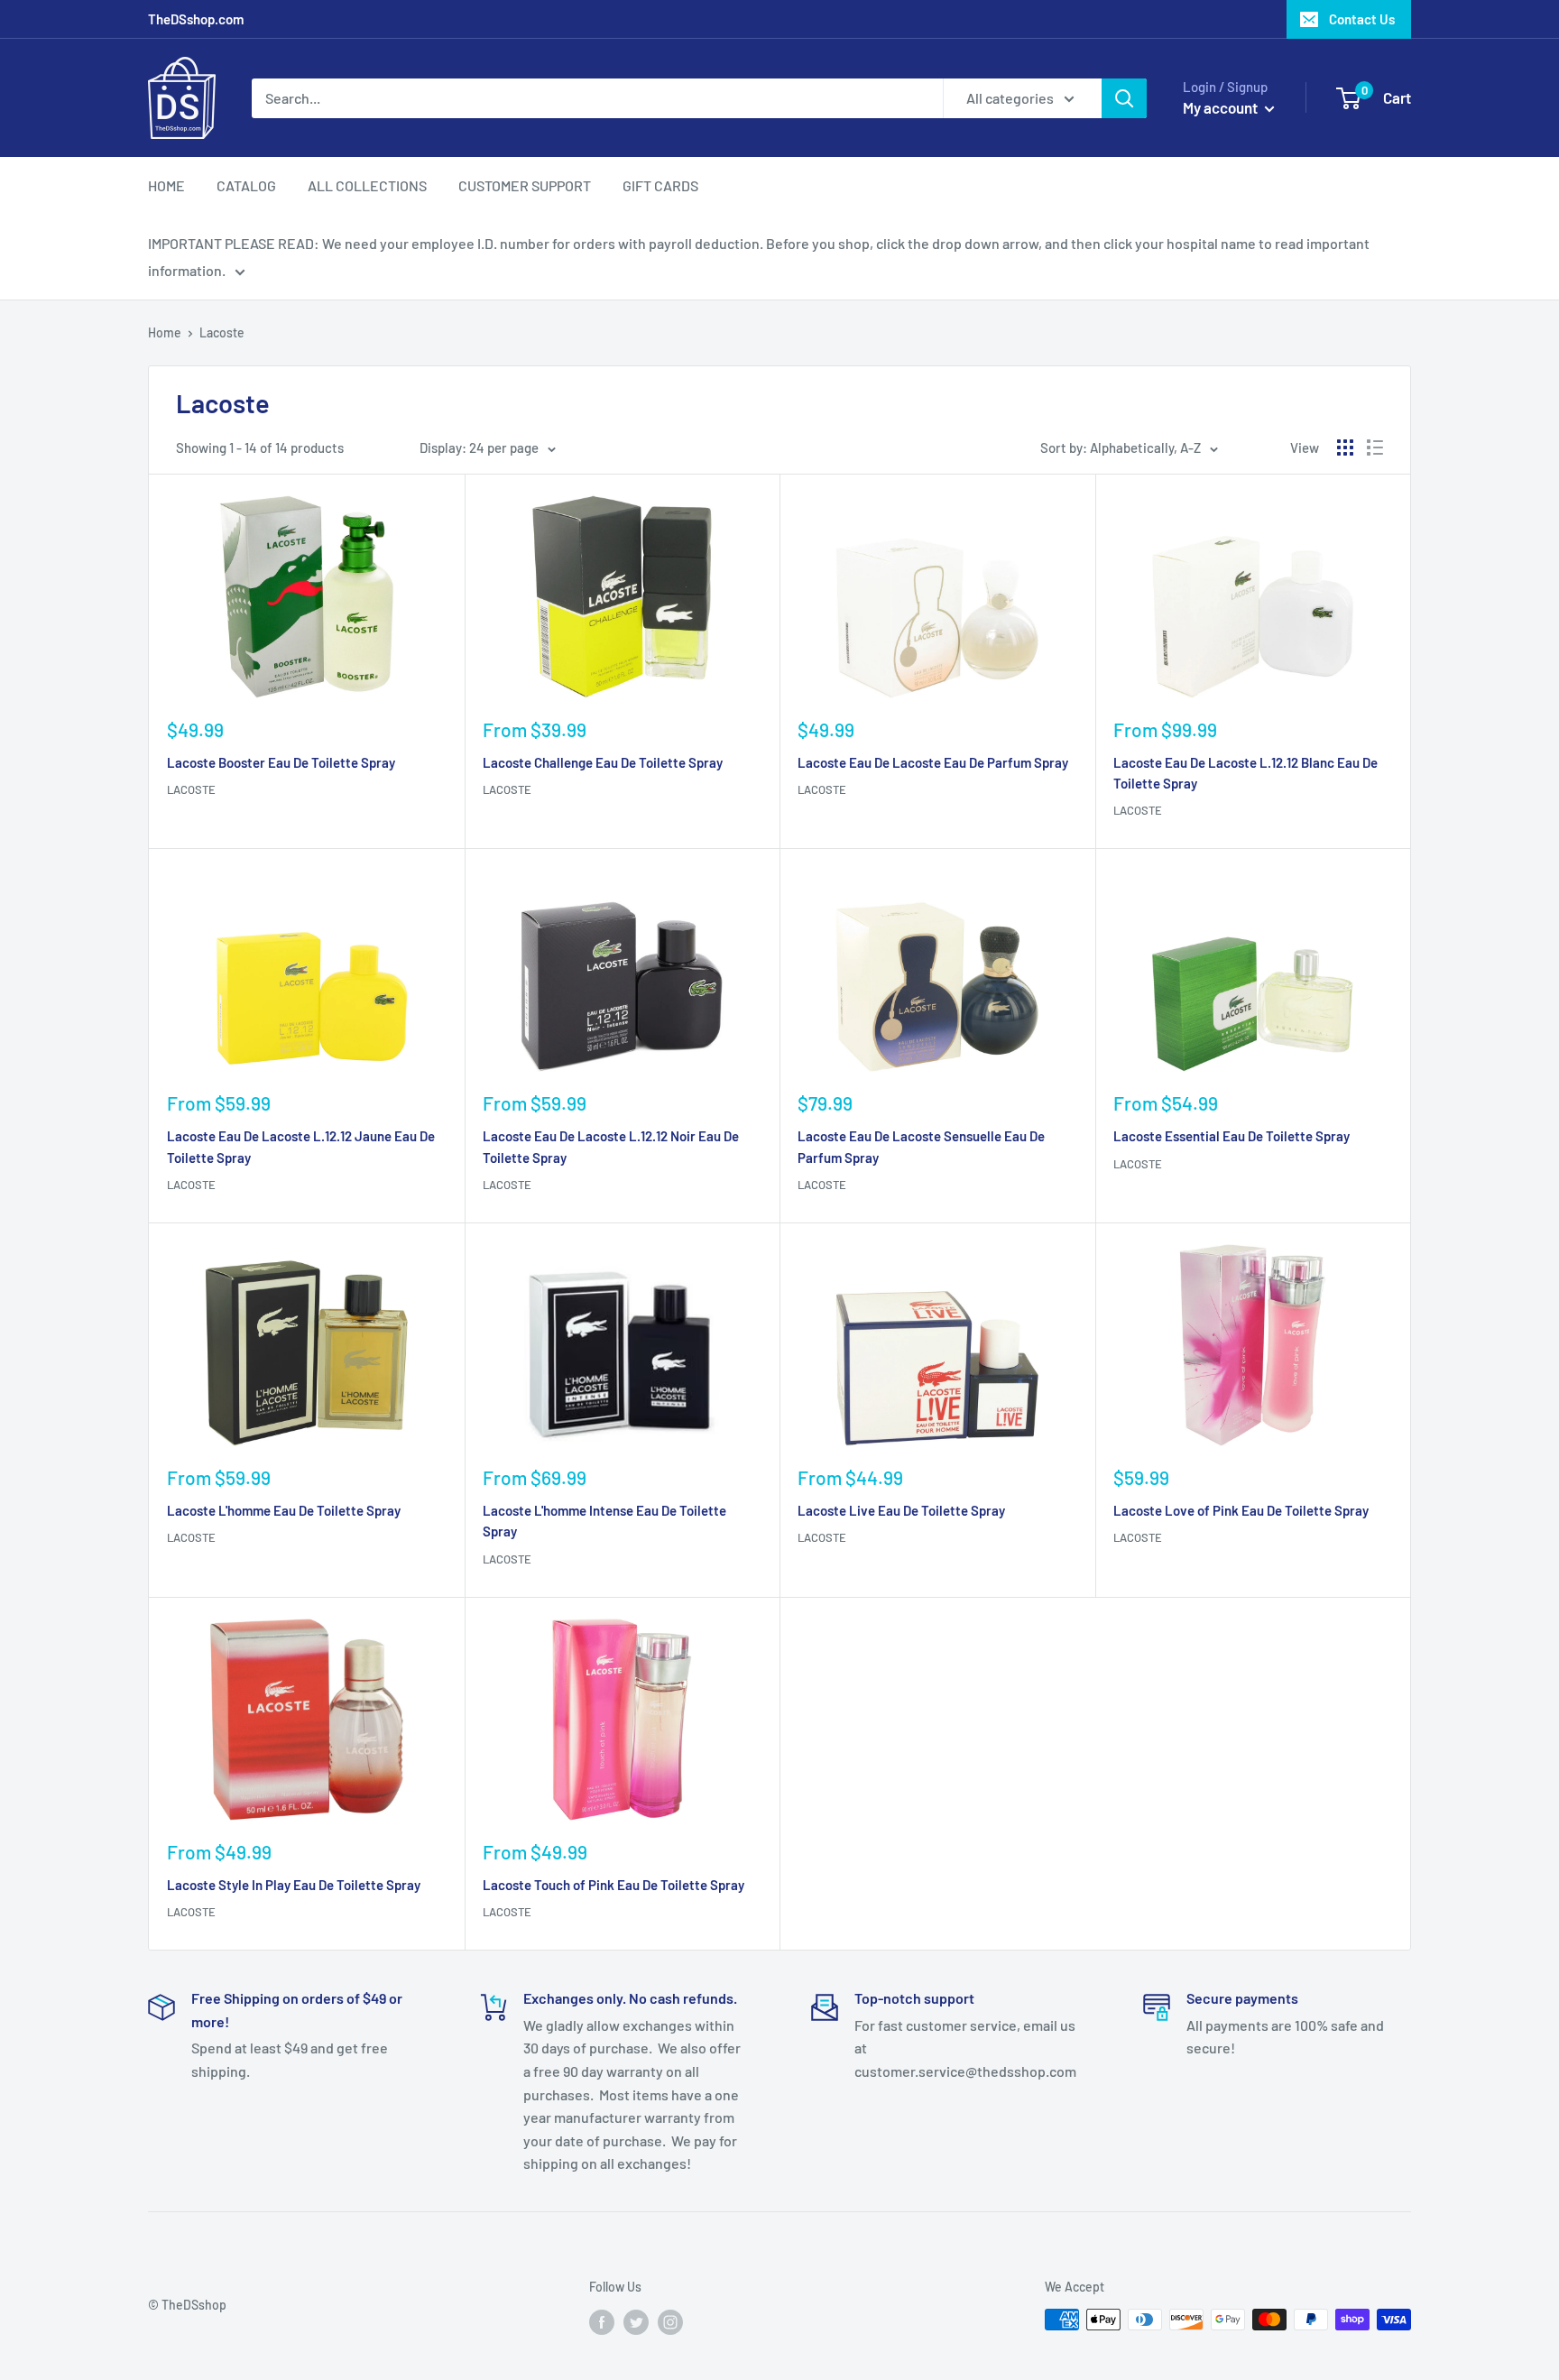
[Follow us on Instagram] (670, 2321)
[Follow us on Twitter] (636, 2321)
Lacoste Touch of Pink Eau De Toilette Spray (613, 1885)
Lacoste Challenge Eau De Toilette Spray (603, 762)
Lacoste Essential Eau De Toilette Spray (1232, 1136)
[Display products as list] (1375, 447)
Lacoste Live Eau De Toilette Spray (901, 1510)
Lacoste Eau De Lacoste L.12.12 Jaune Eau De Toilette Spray (301, 1146)
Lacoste (191, 789)
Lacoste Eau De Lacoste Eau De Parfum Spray (933, 762)
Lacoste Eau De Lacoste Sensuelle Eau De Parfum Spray (921, 1146)
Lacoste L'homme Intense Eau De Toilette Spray (604, 1521)
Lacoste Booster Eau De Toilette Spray (281, 762)
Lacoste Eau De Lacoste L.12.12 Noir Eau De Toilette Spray (611, 1146)
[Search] (1124, 98)
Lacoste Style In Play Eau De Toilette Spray (294, 1885)
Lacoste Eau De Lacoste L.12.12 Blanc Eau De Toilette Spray (1245, 773)
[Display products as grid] (1345, 447)
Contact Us (1362, 19)
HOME (166, 185)
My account (1222, 107)
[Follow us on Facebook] (602, 2321)
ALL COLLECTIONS (367, 185)
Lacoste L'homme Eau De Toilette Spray (284, 1510)
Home (165, 332)
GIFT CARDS (660, 185)
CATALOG (246, 185)
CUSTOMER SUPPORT (525, 185)
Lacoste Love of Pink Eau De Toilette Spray (1241, 1510)
